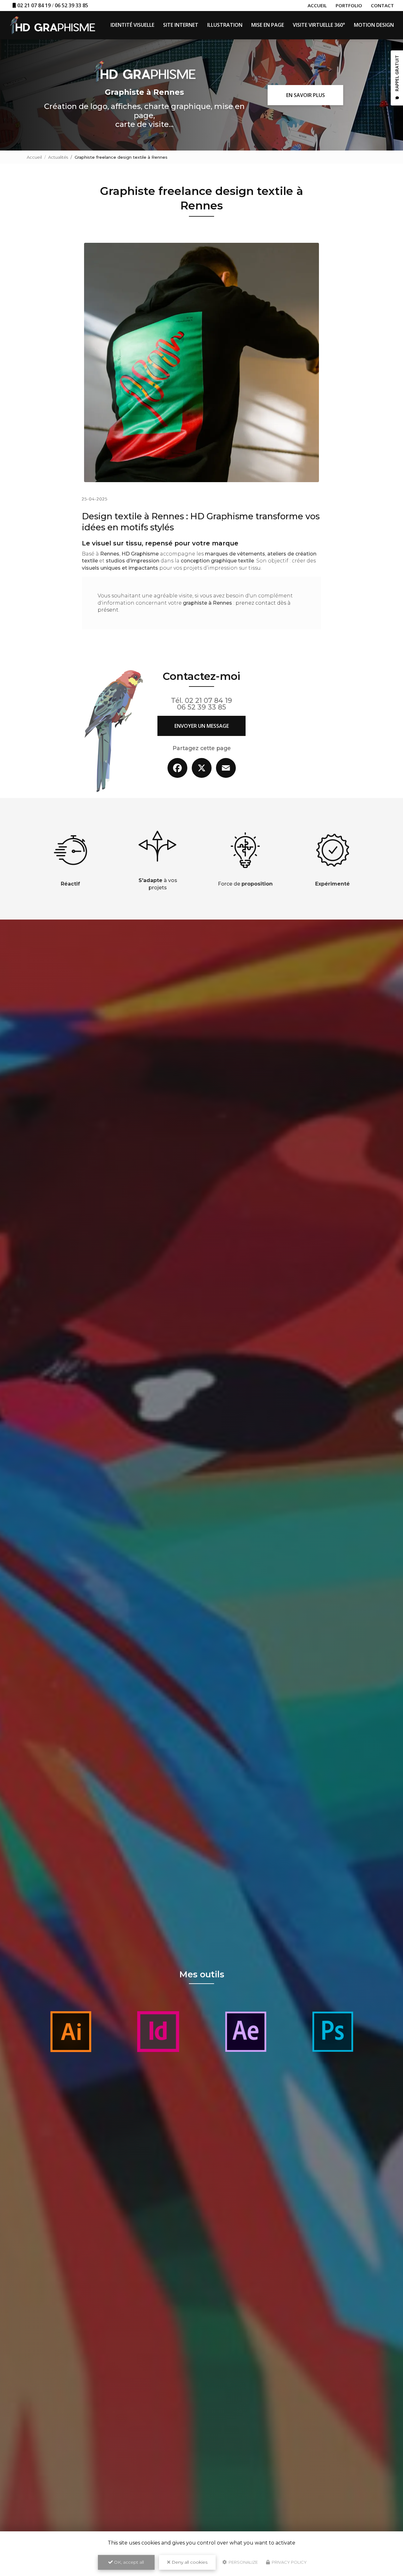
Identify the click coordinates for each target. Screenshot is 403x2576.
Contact (382, 5)
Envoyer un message (202, 726)
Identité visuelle (132, 25)
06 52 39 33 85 (71, 5)
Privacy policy (289, 2562)
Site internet (181, 25)
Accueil (317, 5)
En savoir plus (306, 95)
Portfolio (349, 5)
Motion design (374, 25)
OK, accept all (128, 2562)
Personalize (243, 2562)
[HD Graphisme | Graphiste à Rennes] (52, 25)
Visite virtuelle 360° (319, 25)
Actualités (58, 157)
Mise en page (268, 25)
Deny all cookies (189, 2562)
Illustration (225, 25)
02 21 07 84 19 (34, 5)
